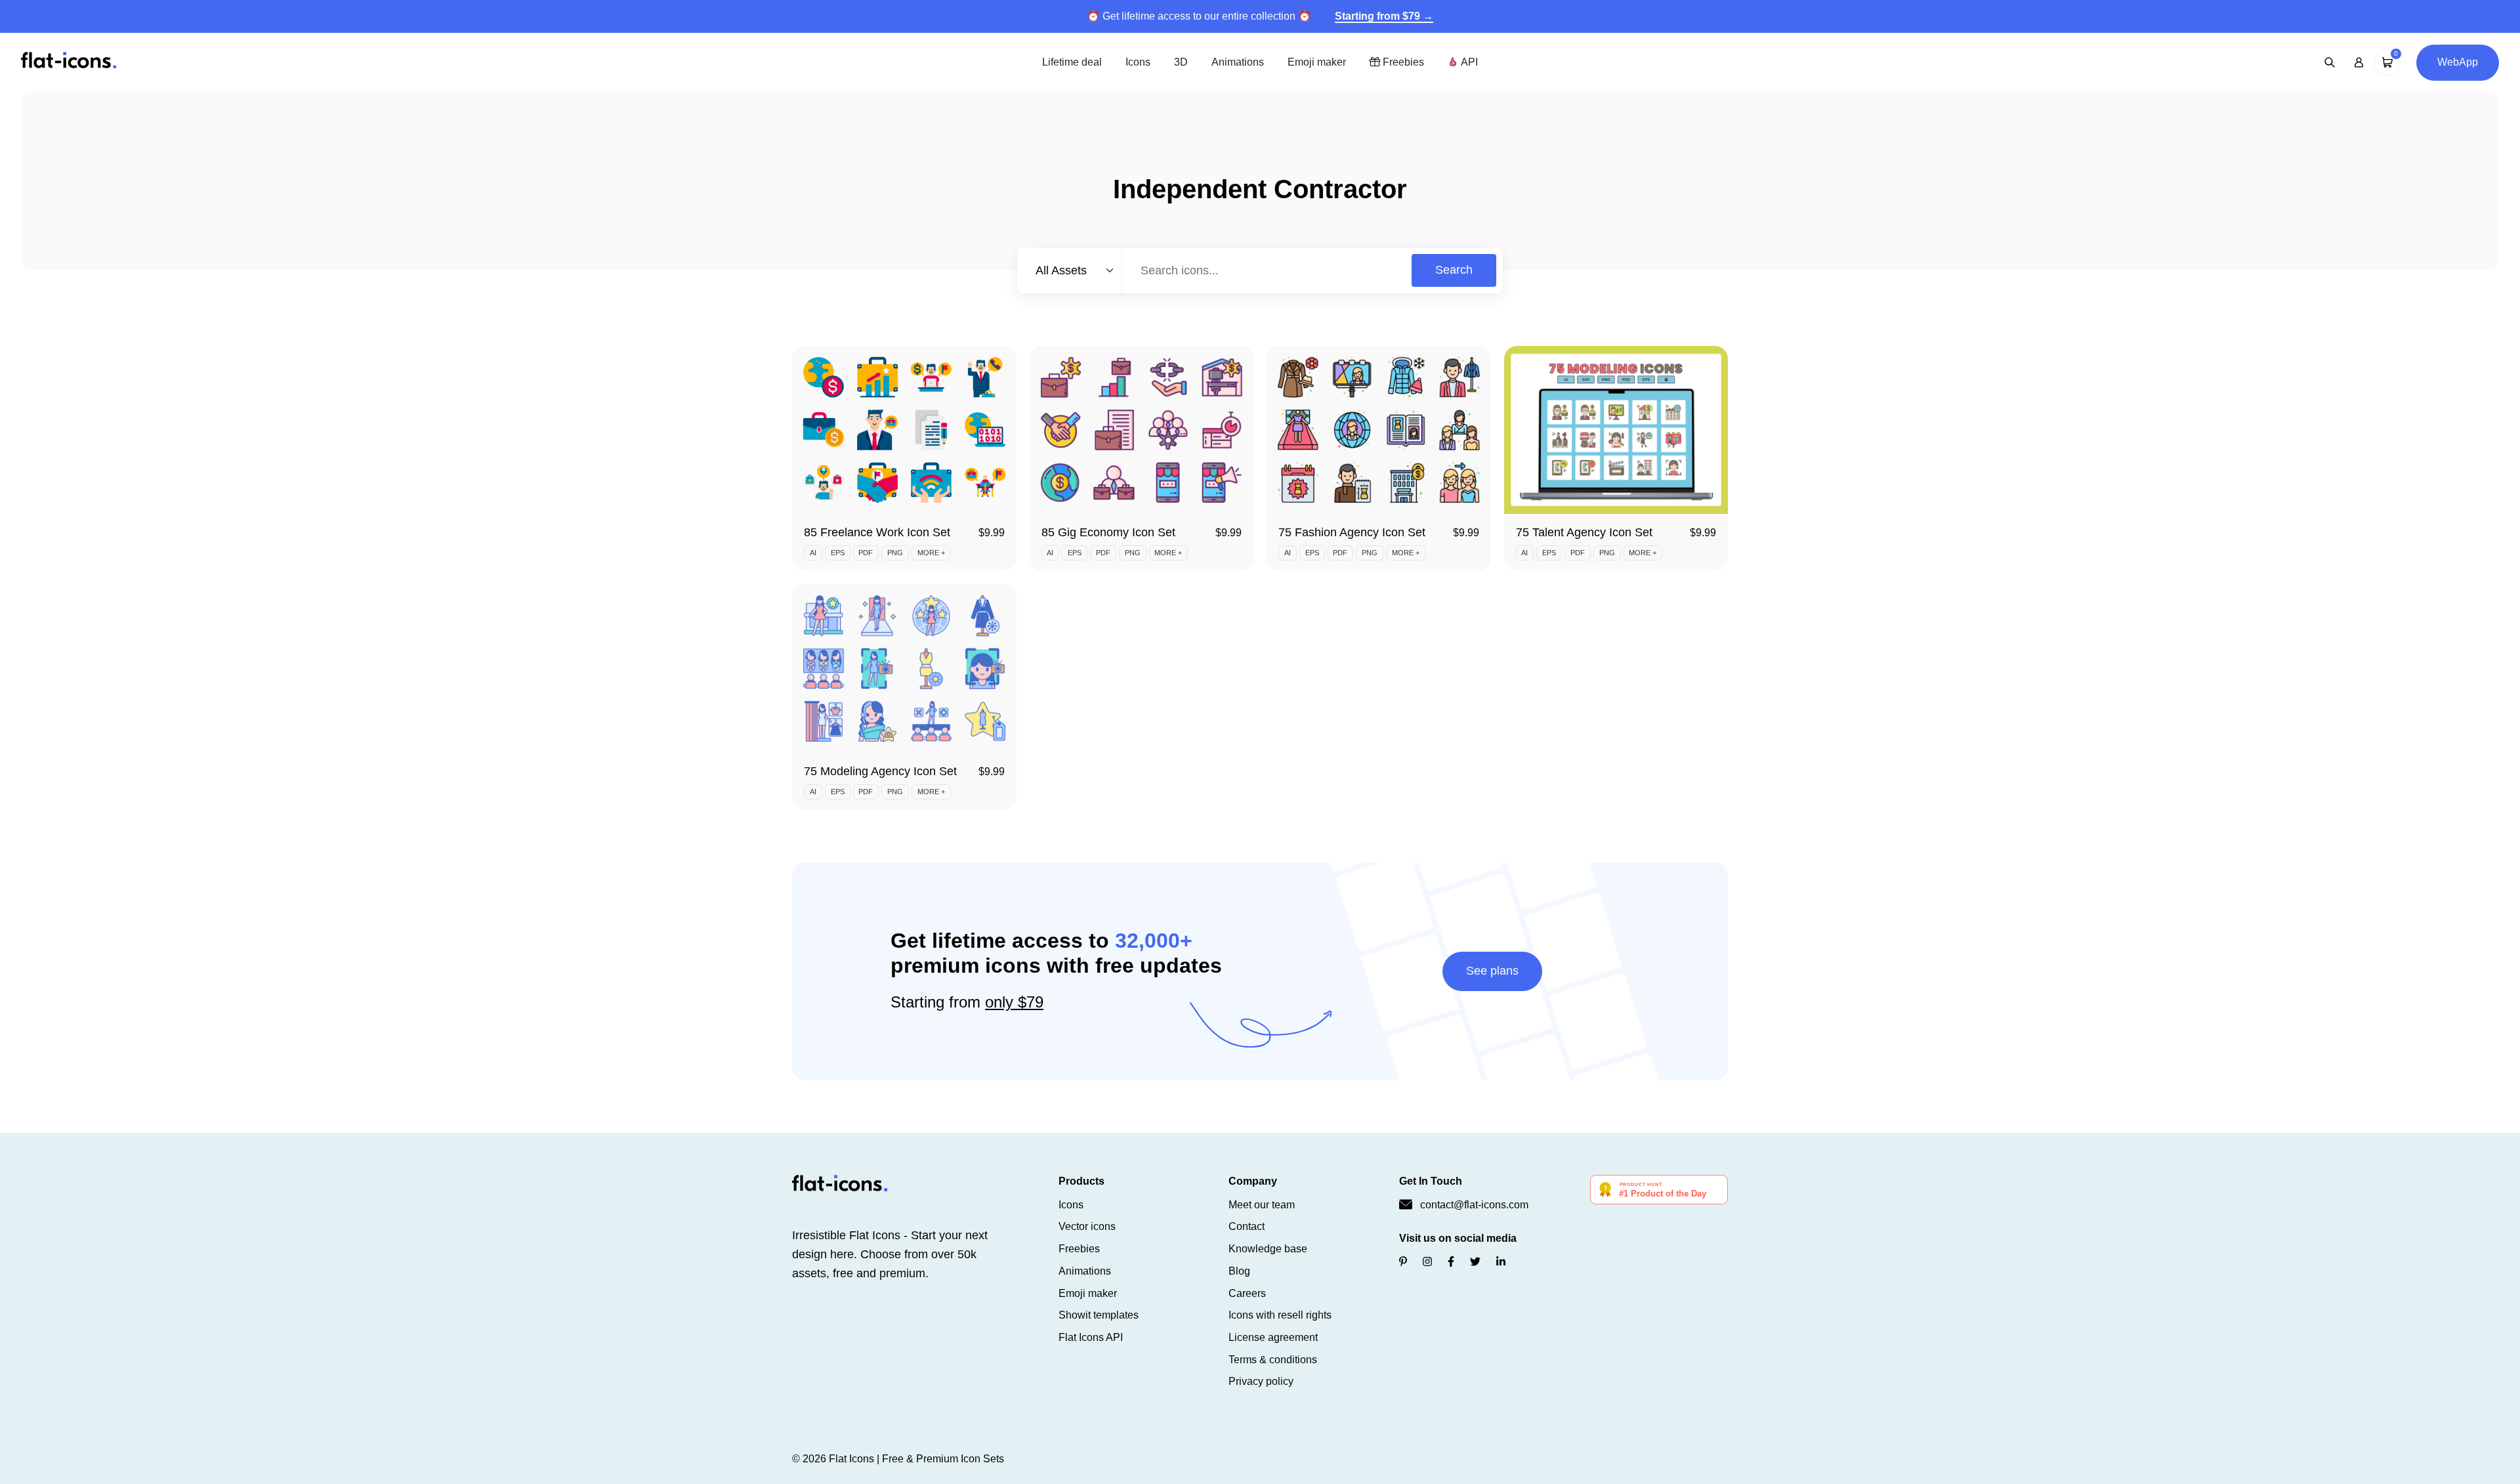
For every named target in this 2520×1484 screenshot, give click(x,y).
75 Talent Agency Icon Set (1584, 532)
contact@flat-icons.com (1474, 1205)
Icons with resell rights (1280, 1315)
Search (1454, 270)
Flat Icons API (1091, 1337)
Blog (1239, 1271)
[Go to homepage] (69, 61)
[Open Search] (2330, 62)
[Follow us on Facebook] (1451, 1262)
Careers (1247, 1293)
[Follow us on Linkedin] (1501, 1262)
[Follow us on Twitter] (1475, 1262)
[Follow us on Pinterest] (1403, 1262)
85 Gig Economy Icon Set (1108, 532)
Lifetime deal (1072, 62)
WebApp (2458, 62)
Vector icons (1087, 1226)
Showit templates (1099, 1315)
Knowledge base (1268, 1249)
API (1468, 62)
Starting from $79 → (1384, 16)
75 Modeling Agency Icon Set (880, 771)
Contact (1247, 1226)
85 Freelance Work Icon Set (877, 532)
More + (931, 553)
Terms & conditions (1273, 1360)
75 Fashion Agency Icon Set (1352, 532)
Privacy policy (1261, 1381)
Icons (1138, 62)
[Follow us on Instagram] (1427, 1262)
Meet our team (1262, 1205)
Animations (1238, 62)
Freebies (1402, 62)
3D (1181, 62)
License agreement (1273, 1337)
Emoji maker (1317, 62)
